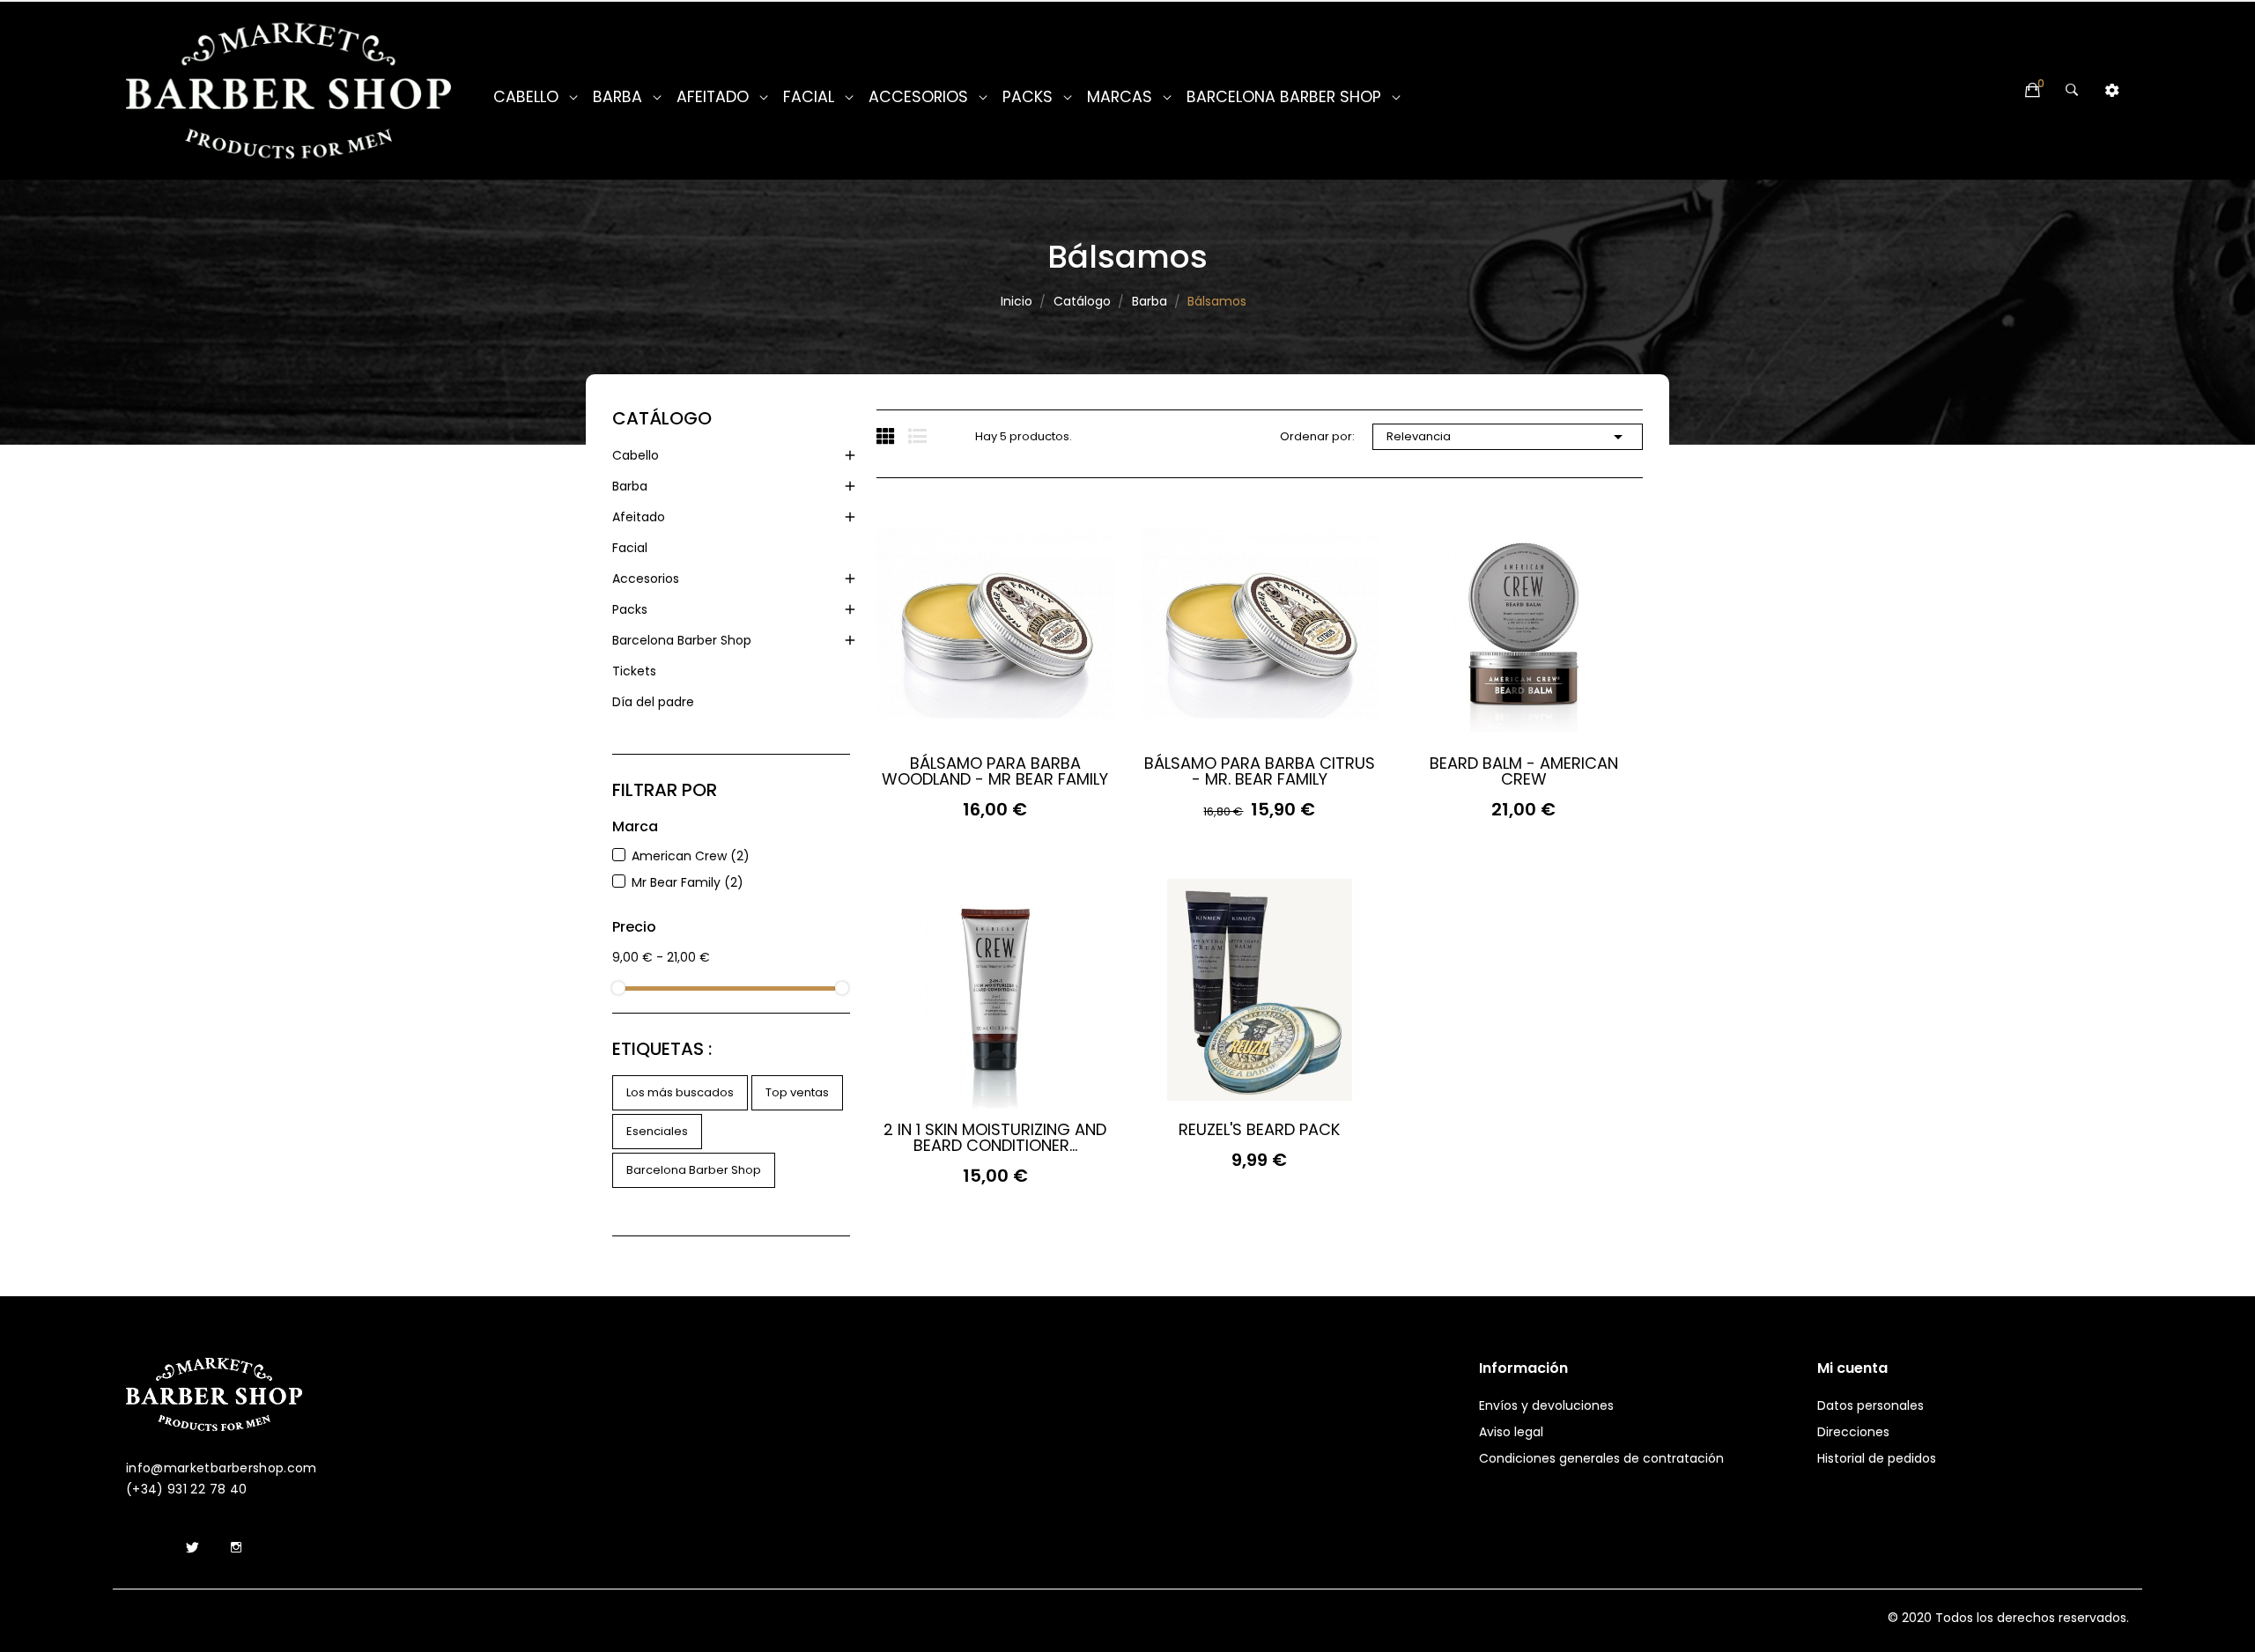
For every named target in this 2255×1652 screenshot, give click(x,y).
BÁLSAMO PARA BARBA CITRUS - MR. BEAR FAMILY (1260, 771)
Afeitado (639, 517)
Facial (630, 548)
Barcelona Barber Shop (682, 640)
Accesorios (646, 579)
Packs (630, 609)
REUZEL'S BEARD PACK (1259, 1130)
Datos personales (1871, 1405)
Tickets (634, 671)
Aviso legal (1511, 1432)
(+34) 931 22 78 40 (186, 1489)
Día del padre (653, 702)
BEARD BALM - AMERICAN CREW (1524, 771)
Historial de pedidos (1877, 1458)
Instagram (236, 1548)
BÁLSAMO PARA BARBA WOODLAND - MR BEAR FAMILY (995, 771)
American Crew (691, 856)
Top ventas (797, 1092)
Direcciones (1853, 1432)
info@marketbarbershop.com (222, 1468)
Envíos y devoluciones (1546, 1405)
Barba (630, 486)
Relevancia (1508, 437)
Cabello (636, 455)
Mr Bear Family (688, 882)
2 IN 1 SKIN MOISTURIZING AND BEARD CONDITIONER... (995, 1138)
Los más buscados (680, 1092)
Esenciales (657, 1131)
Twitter (192, 1548)
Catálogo (662, 418)
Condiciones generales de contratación (1601, 1458)
